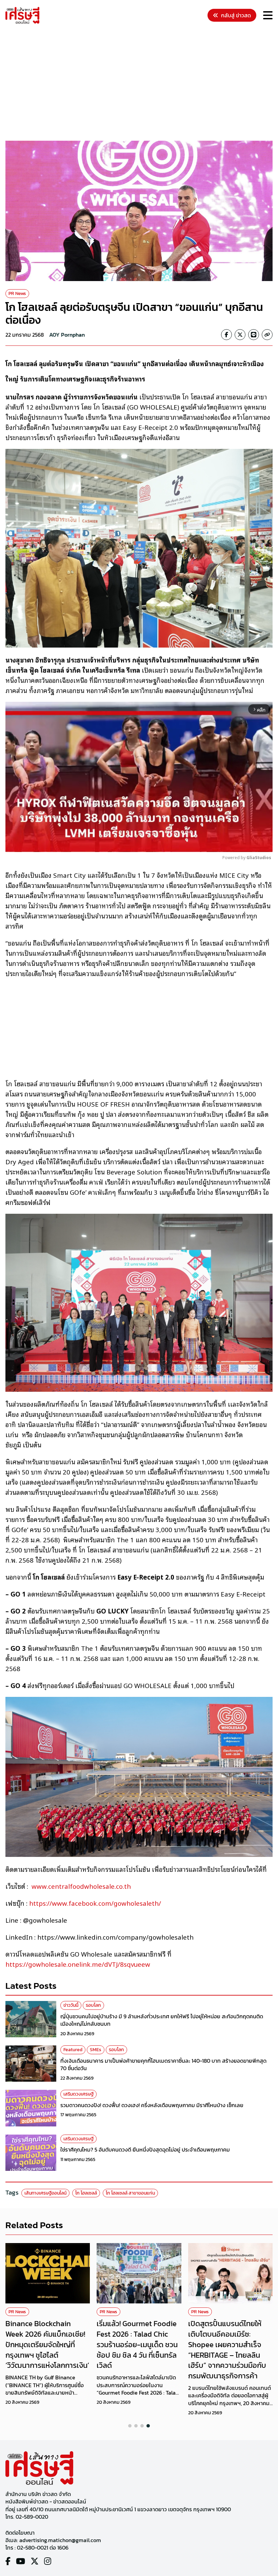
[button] (130, 2426)
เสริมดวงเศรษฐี (78, 2094)
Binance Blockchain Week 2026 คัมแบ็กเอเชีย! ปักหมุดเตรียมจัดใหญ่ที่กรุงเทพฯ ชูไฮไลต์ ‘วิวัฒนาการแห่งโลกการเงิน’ (47, 2344)
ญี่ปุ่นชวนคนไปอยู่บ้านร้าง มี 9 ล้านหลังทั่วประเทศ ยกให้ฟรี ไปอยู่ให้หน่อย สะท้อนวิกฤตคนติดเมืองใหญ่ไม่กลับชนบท (162, 2020)
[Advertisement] (142, 83)
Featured (73, 2050)
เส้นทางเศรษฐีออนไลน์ (45, 2193)
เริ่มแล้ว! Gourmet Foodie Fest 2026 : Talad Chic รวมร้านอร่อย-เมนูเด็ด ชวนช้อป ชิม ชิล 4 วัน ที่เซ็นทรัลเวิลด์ (137, 2344)
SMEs (96, 2050)
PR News (17, 293)
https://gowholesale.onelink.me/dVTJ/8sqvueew (78, 1964)
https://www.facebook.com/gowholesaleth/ (95, 1903)
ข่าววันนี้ (71, 2005)
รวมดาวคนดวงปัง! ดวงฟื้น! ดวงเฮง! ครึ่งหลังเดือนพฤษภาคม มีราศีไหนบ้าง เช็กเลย (152, 2105)
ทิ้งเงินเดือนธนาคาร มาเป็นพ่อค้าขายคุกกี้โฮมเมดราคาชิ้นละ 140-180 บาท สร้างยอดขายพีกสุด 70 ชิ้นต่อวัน (163, 2064)
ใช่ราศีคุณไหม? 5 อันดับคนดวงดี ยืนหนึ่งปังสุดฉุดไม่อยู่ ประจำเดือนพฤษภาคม (145, 2149)
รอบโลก (93, 2005)
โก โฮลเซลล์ (86, 2193)
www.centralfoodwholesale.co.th (81, 1886)
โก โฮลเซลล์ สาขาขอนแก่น (130, 2193)
